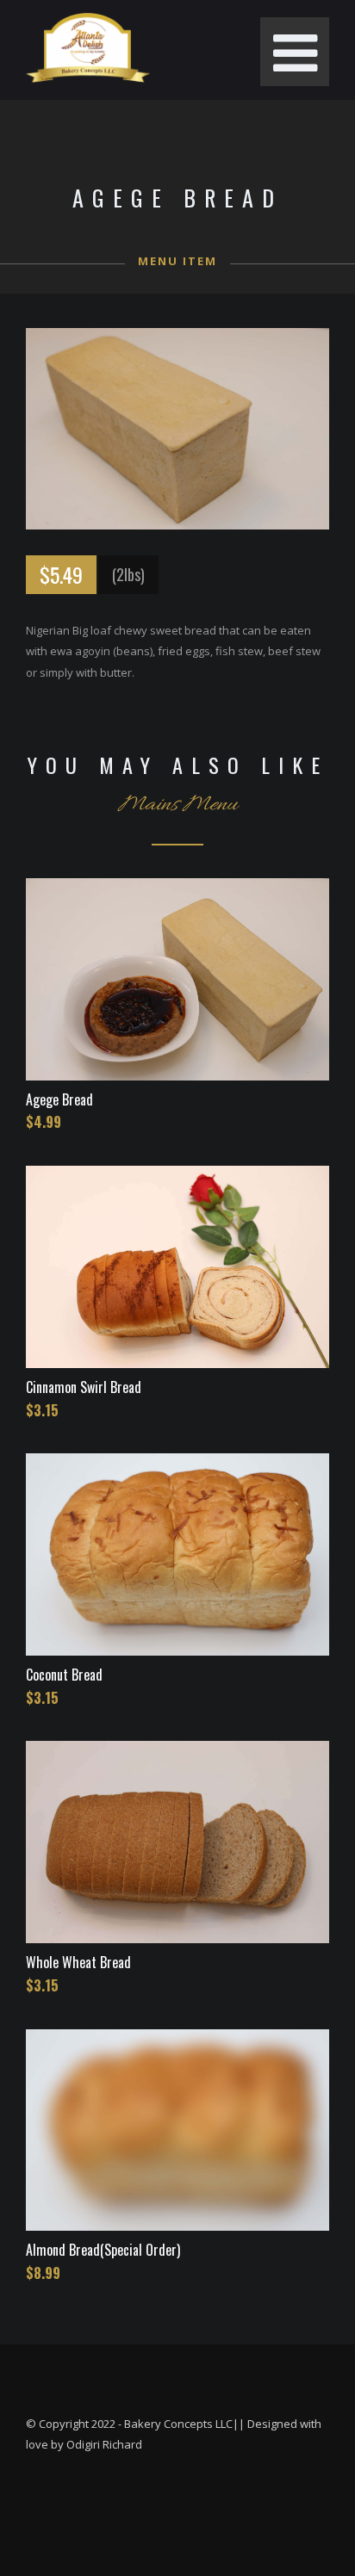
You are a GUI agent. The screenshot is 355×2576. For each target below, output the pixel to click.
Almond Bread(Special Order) (103, 2250)
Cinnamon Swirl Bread (84, 1387)
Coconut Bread (64, 1675)
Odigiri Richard (104, 2444)
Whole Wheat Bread (78, 1962)
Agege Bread (59, 1099)
